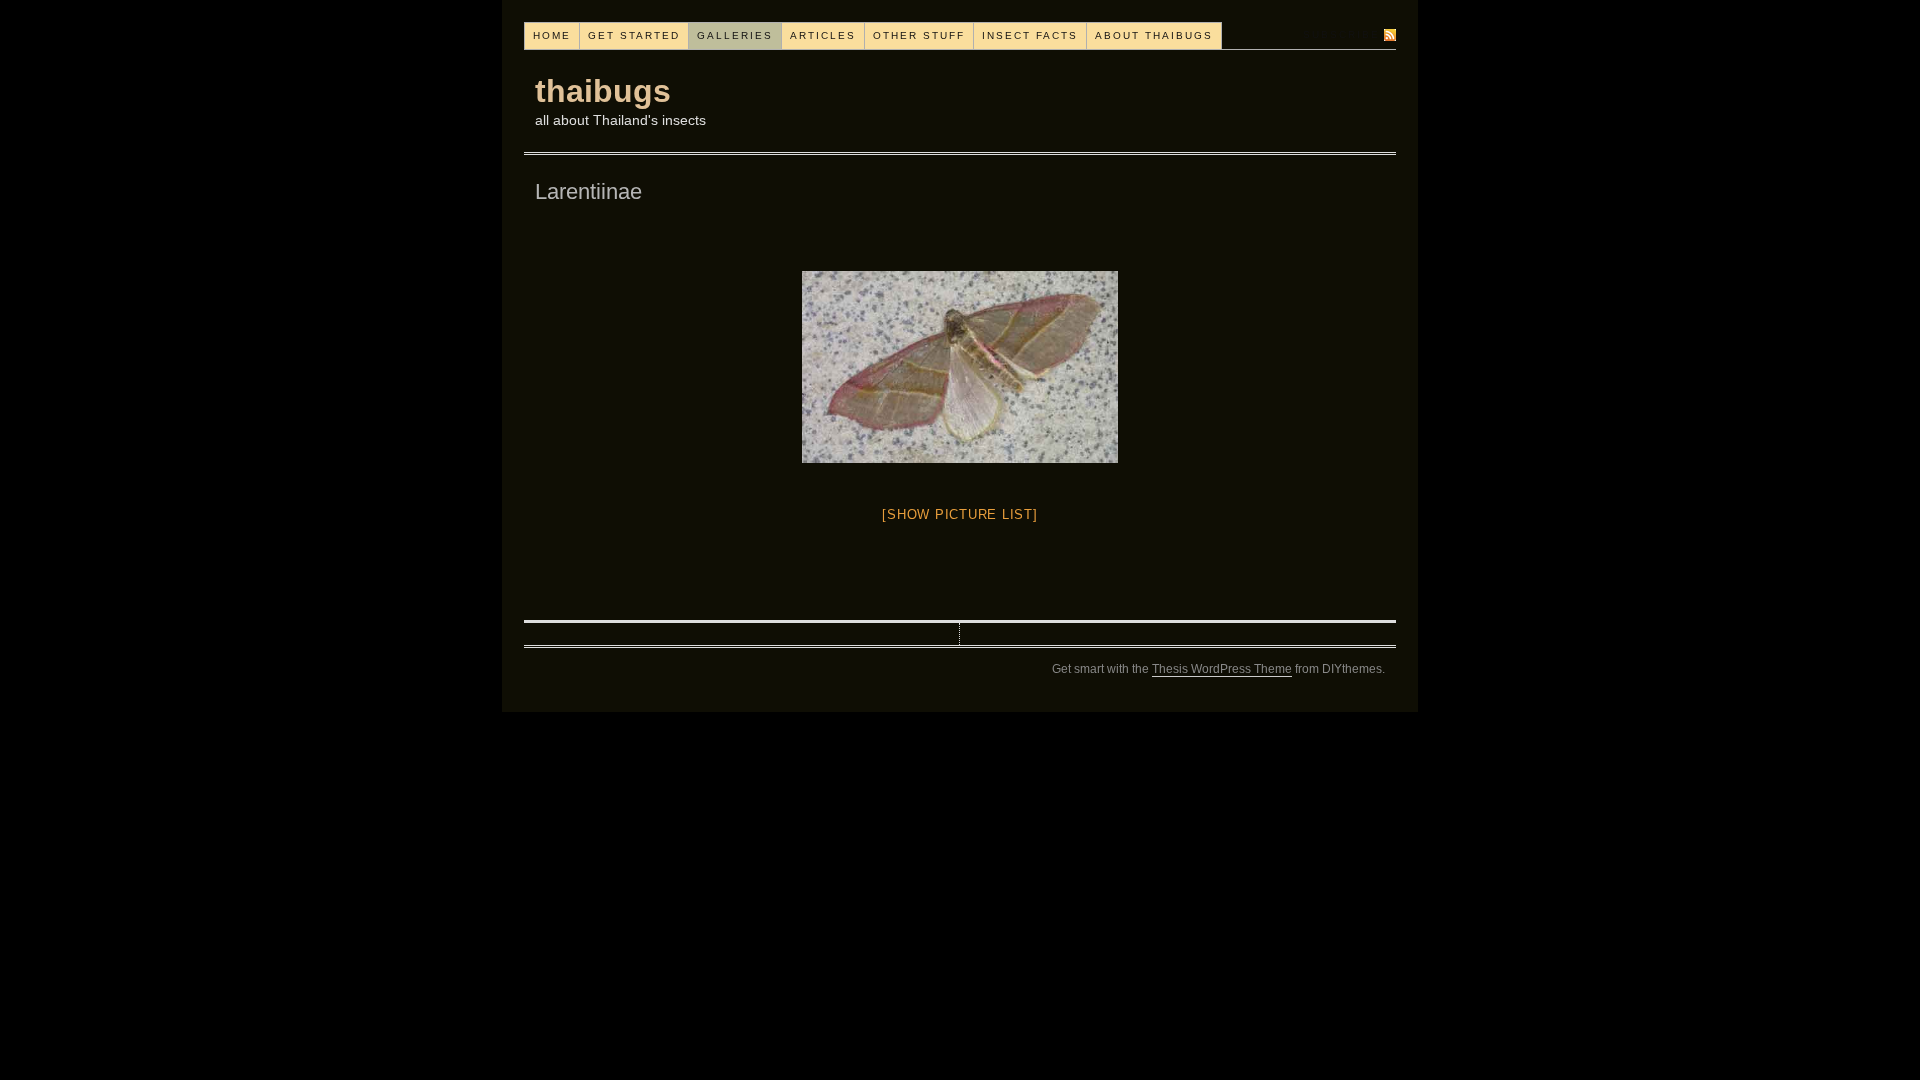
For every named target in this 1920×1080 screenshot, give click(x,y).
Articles (823, 35)
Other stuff (919, 35)
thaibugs (603, 91)
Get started (634, 35)
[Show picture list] (959, 514)
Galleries (735, 35)
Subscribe (1341, 34)
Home (552, 35)
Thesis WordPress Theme (1222, 669)
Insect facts (1030, 35)
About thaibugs (1154, 35)
